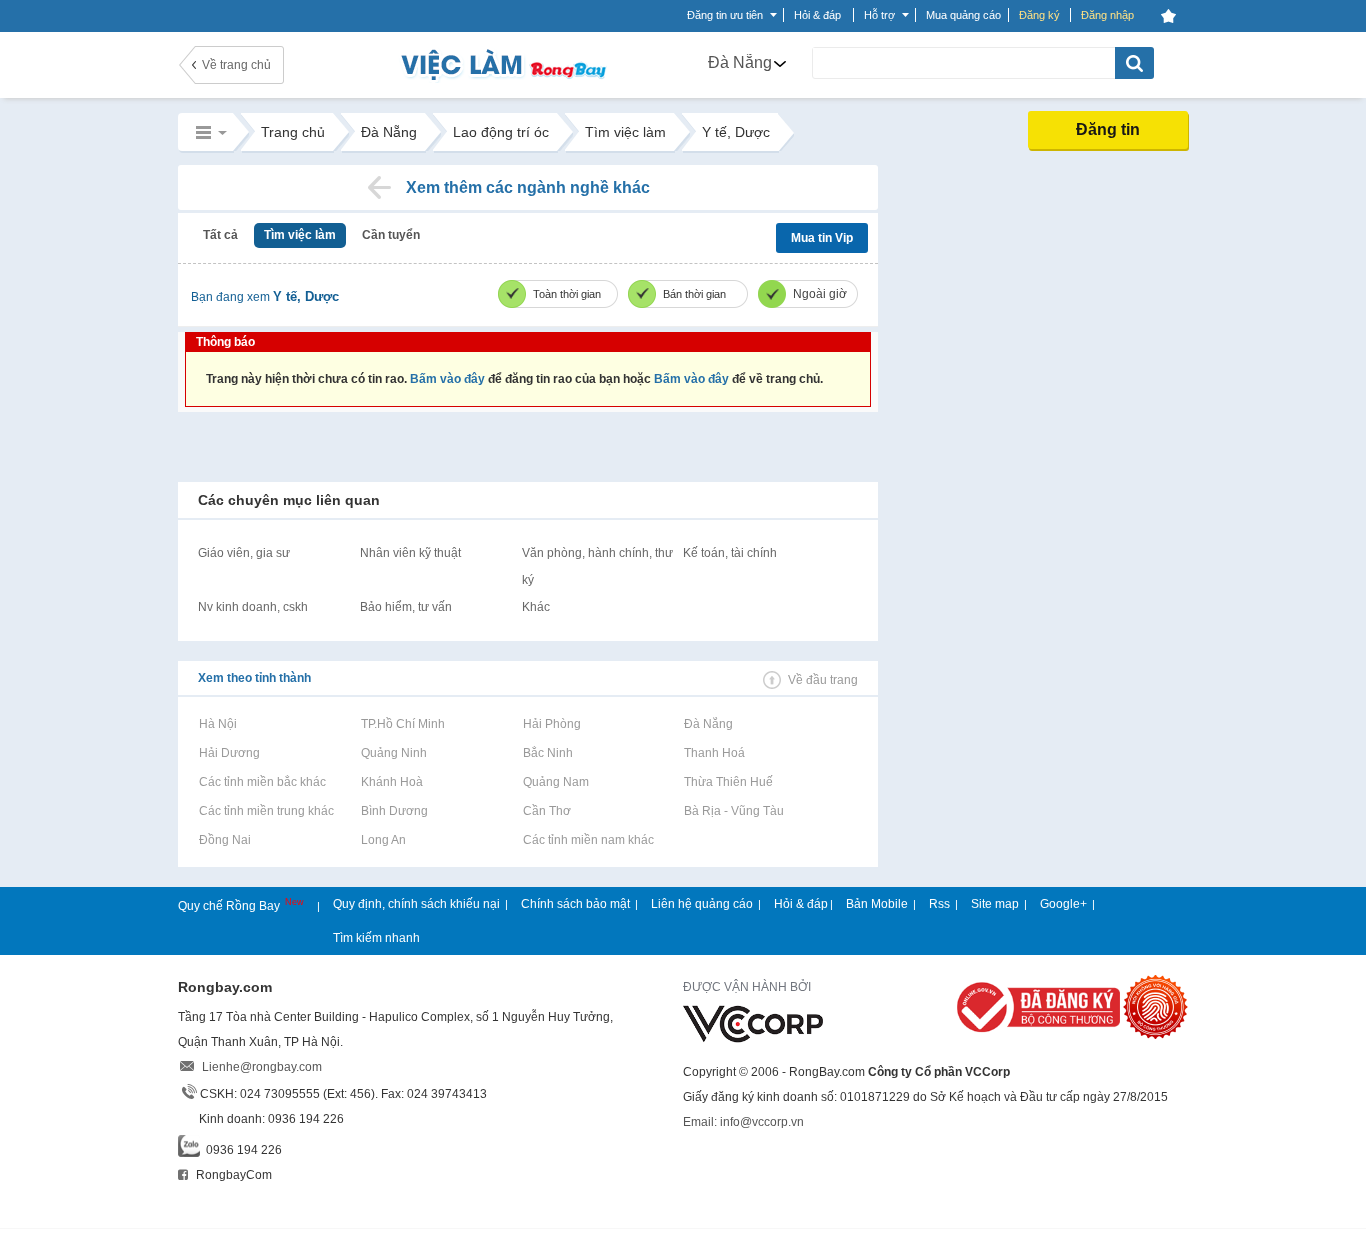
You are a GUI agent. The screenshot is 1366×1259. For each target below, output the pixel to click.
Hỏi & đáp (801, 904)
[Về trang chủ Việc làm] (483, 64)
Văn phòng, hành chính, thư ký (597, 566)
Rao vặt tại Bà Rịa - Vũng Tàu (733, 811)
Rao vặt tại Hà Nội (217, 724)
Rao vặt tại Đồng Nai (224, 840)
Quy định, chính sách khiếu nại (416, 904)
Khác (536, 607)
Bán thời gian (694, 294)
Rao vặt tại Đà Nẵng (708, 724)
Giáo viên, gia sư (244, 553)
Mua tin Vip (822, 238)
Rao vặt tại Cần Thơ (546, 811)
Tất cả (220, 235)
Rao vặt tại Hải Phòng (551, 724)
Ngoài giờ (820, 294)
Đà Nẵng (740, 62)
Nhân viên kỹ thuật (410, 553)
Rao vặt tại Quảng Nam (555, 782)
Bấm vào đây (447, 379)
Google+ (1063, 904)
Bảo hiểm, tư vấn (406, 607)
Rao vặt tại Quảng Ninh (393, 753)
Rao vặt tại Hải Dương (229, 753)
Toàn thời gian (567, 294)
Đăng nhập (1107, 15)
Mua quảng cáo (963, 15)
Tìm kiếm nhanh (376, 938)
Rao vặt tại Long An (383, 840)
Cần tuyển (391, 235)
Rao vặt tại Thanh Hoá (714, 753)
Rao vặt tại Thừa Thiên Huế (728, 782)
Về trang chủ (236, 65)
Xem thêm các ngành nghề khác (528, 187)
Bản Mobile (877, 904)
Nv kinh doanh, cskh (253, 607)
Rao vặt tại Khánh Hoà (391, 782)
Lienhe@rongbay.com (262, 1067)
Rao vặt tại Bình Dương (394, 811)
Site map (995, 904)
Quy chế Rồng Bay (230, 906)
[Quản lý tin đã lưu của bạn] (1168, 16)
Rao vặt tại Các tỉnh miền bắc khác (262, 782)
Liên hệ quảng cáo (702, 904)
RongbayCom (232, 1175)
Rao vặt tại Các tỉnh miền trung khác (266, 811)
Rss (939, 904)
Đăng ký (1039, 15)
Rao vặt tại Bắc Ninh (547, 753)
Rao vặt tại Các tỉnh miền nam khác (588, 840)
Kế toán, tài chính (730, 553)
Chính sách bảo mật (575, 904)
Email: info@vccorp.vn (743, 1122)
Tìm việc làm (300, 235)
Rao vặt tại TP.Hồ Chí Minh (402, 724)
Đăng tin (1108, 129)
